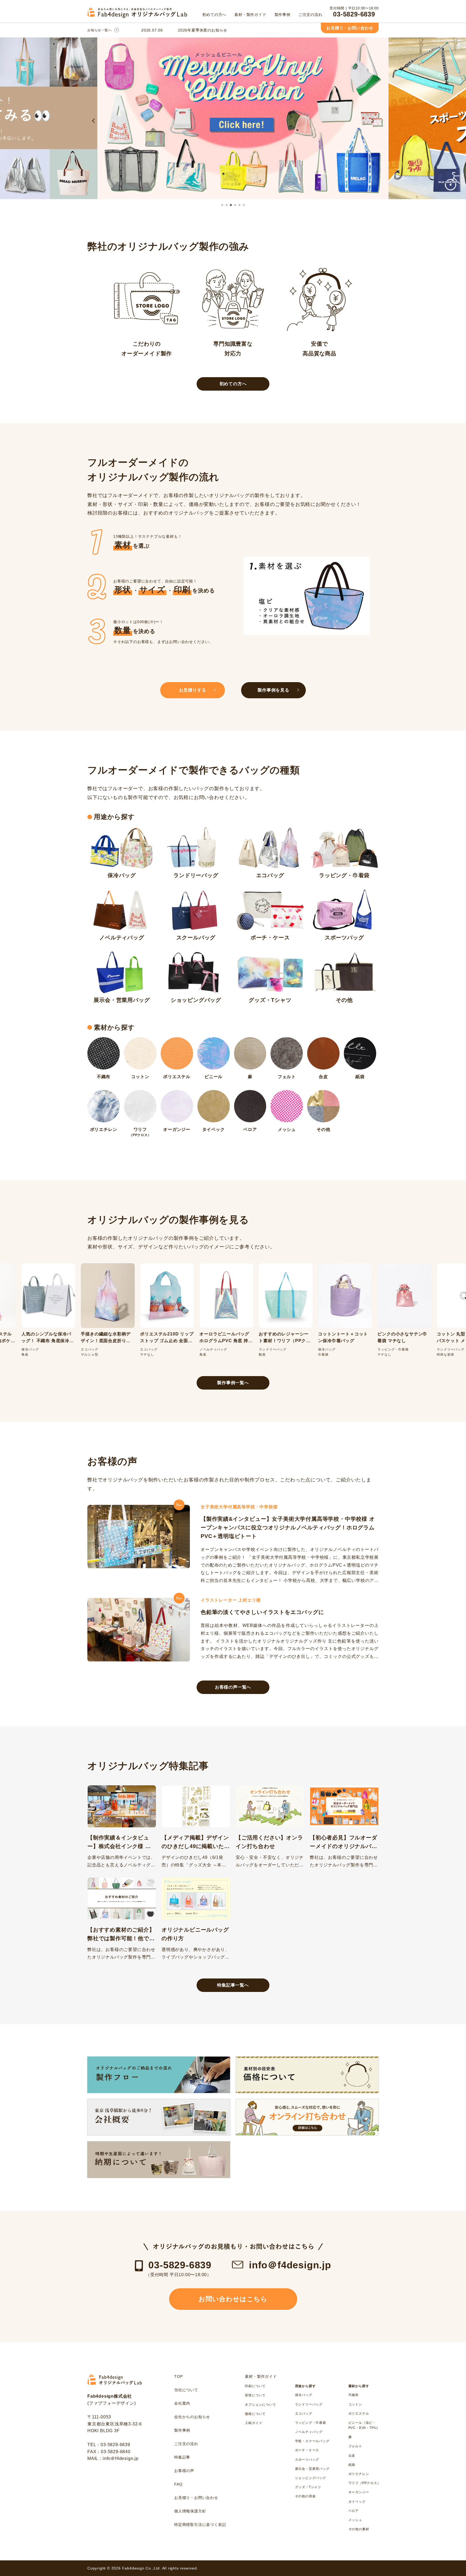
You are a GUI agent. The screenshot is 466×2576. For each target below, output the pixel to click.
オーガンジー (359, 2492)
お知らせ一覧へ (100, 30)
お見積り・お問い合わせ (350, 28)
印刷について (255, 2386)
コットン (355, 2404)
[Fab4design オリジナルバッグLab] (141, 17)
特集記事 (182, 2457)
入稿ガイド (253, 2423)
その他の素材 (359, 2529)
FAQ (178, 2484)
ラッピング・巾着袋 (311, 2423)
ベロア (354, 2511)
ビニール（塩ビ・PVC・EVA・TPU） (364, 2425)
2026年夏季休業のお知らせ (203, 30)
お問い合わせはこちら (233, 2299)
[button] (94, 120)
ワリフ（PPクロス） (365, 2483)
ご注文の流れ (186, 2444)
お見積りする (193, 690)
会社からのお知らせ (192, 2417)
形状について (255, 2395)
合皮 (352, 2456)
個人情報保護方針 (190, 2511)
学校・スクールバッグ (312, 2441)
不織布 (354, 2395)
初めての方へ (233, 384)
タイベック (357, 2502)
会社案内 (182, 2403)
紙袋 (352, 2465)
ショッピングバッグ (311, 2478)
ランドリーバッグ (309, 2404)
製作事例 (182, 2430)
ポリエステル (359, 2414)
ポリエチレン (359, 2474)
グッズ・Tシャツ (308, 2487)
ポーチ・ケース (307, 2450)
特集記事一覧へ (233, 1985)
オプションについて (260, 2405)
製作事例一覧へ (233, 1383)
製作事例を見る (273, 690)
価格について (255, 2414)
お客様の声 (184, 2471)
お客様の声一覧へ (233, 1687)
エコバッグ (304, 2414)
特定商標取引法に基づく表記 (200, 2525)
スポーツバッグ (307, 2460)
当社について (186, 2390)
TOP (178, 2376)
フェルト (355, 2446)
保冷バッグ (304, 2395)
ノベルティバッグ (309, 2432)
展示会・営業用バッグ (312, 2469)
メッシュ (355, 2520)
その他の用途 (305, 2496)
